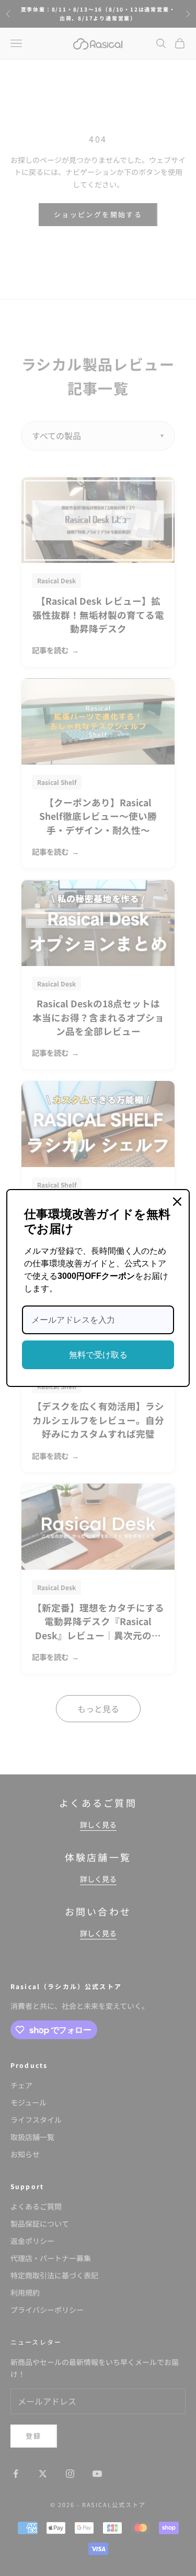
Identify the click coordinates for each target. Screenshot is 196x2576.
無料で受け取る (98, 1355)
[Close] (177, 1202)
